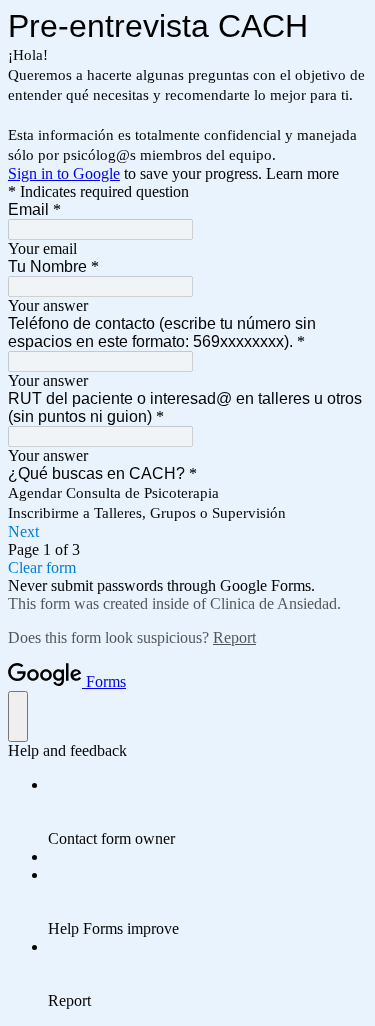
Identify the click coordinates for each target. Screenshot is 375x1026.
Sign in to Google (64, 173)
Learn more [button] (302, 173)
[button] (187, 532)
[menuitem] (207, 812)
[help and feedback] (18, 716)
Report (234, 637)
